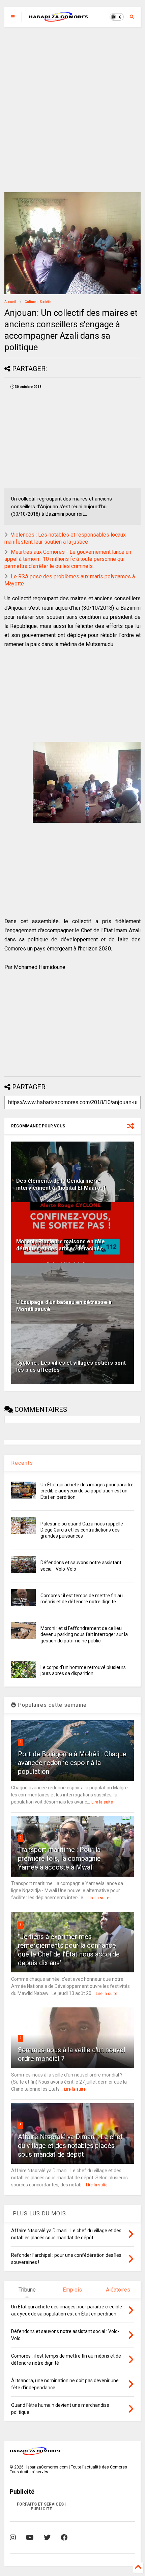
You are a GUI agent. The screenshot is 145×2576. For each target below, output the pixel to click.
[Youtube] (30, 2538)
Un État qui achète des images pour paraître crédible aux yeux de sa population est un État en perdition (87, 1491)
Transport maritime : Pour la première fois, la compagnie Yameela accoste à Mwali (59, 1858)
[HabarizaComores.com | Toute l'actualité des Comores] (59, 19)
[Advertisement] (72, 110)
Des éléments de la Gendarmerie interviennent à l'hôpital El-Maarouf (61, 1184)
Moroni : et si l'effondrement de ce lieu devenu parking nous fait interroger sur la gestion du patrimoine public (84, 1634)
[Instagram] (13, 2538)
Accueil (10, 302)
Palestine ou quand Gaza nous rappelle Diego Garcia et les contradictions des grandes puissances (82, 1530)
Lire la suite (102, 1802)
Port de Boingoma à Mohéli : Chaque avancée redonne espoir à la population (72, 1763)
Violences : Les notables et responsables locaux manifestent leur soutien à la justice (65, 538)
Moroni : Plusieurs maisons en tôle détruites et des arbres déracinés (61, 1245)
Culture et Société (38, 302)
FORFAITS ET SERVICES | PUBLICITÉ (41, 2507)
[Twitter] (47, 2538)
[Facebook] (64, 2538)
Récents (22, 1463)
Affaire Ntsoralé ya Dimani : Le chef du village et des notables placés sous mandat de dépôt (70, 2146)
